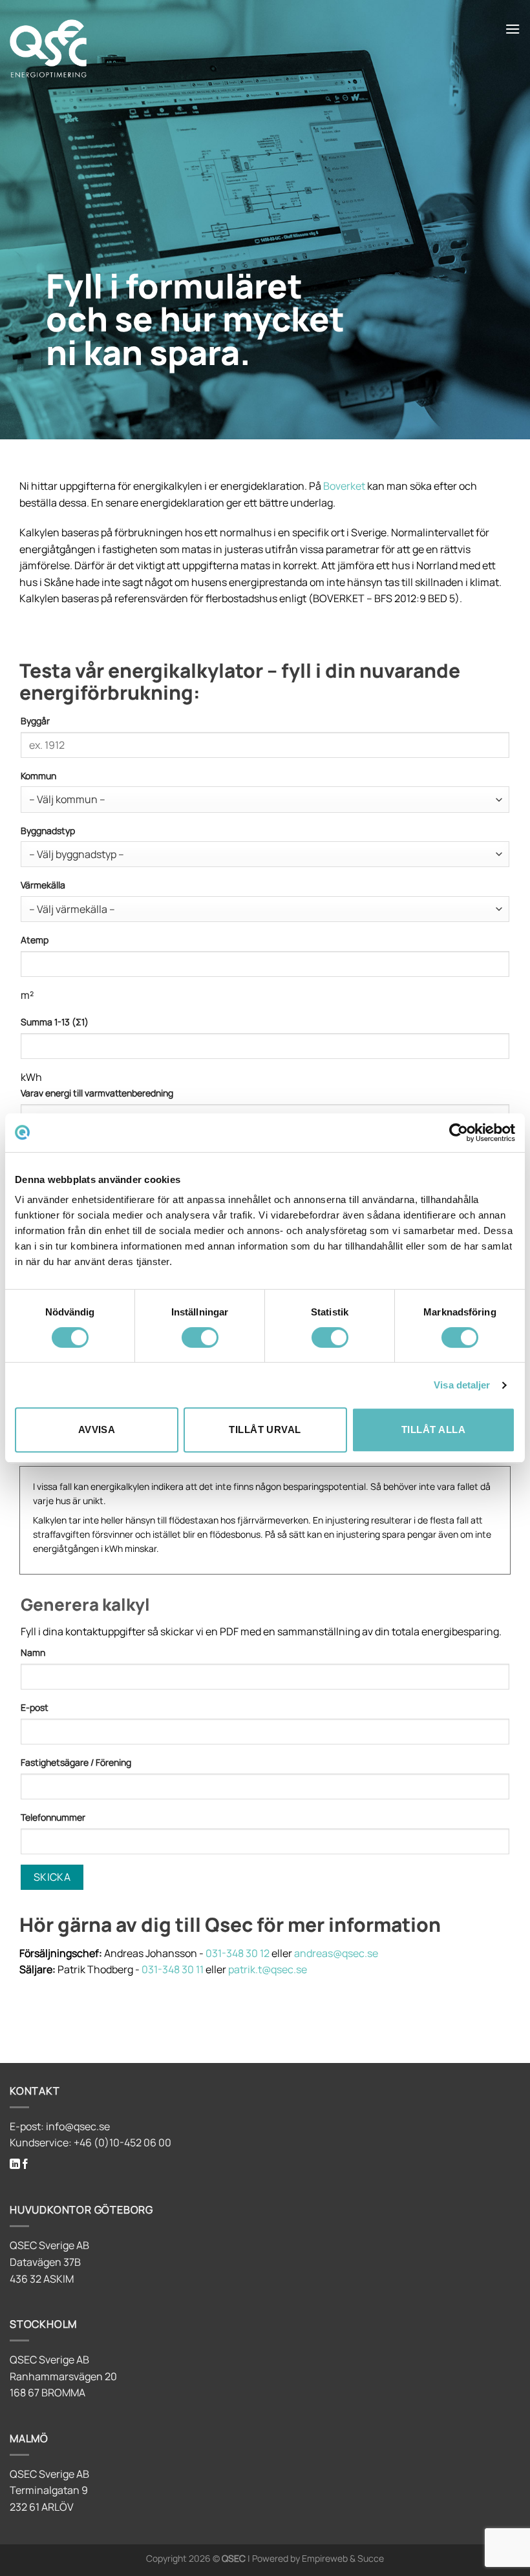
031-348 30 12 (238, 1953)
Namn (33, 1652)
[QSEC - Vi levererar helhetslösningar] (136, 48)
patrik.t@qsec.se (268, 1969)
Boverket (344, 486)
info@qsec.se (78, 2126)
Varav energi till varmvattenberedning (97, 1093)
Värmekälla (43, 885)
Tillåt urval (265, 1429)
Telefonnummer (53, 1817)
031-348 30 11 (173, 1969)
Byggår (35, 721)
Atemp (35, 940)
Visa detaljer (462, 1385)
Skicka (52, 1877)
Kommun (38, 776)
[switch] (200, 1337)
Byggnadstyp (48, 831)
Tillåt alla (433, 1429)
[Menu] (513, 29)
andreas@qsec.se (336, 1953)
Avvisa (97, 1429)
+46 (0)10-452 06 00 (122, 2142)
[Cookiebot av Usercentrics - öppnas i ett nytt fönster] (459, 1133)
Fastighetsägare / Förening (76, 1762)
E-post (35, 1707)
